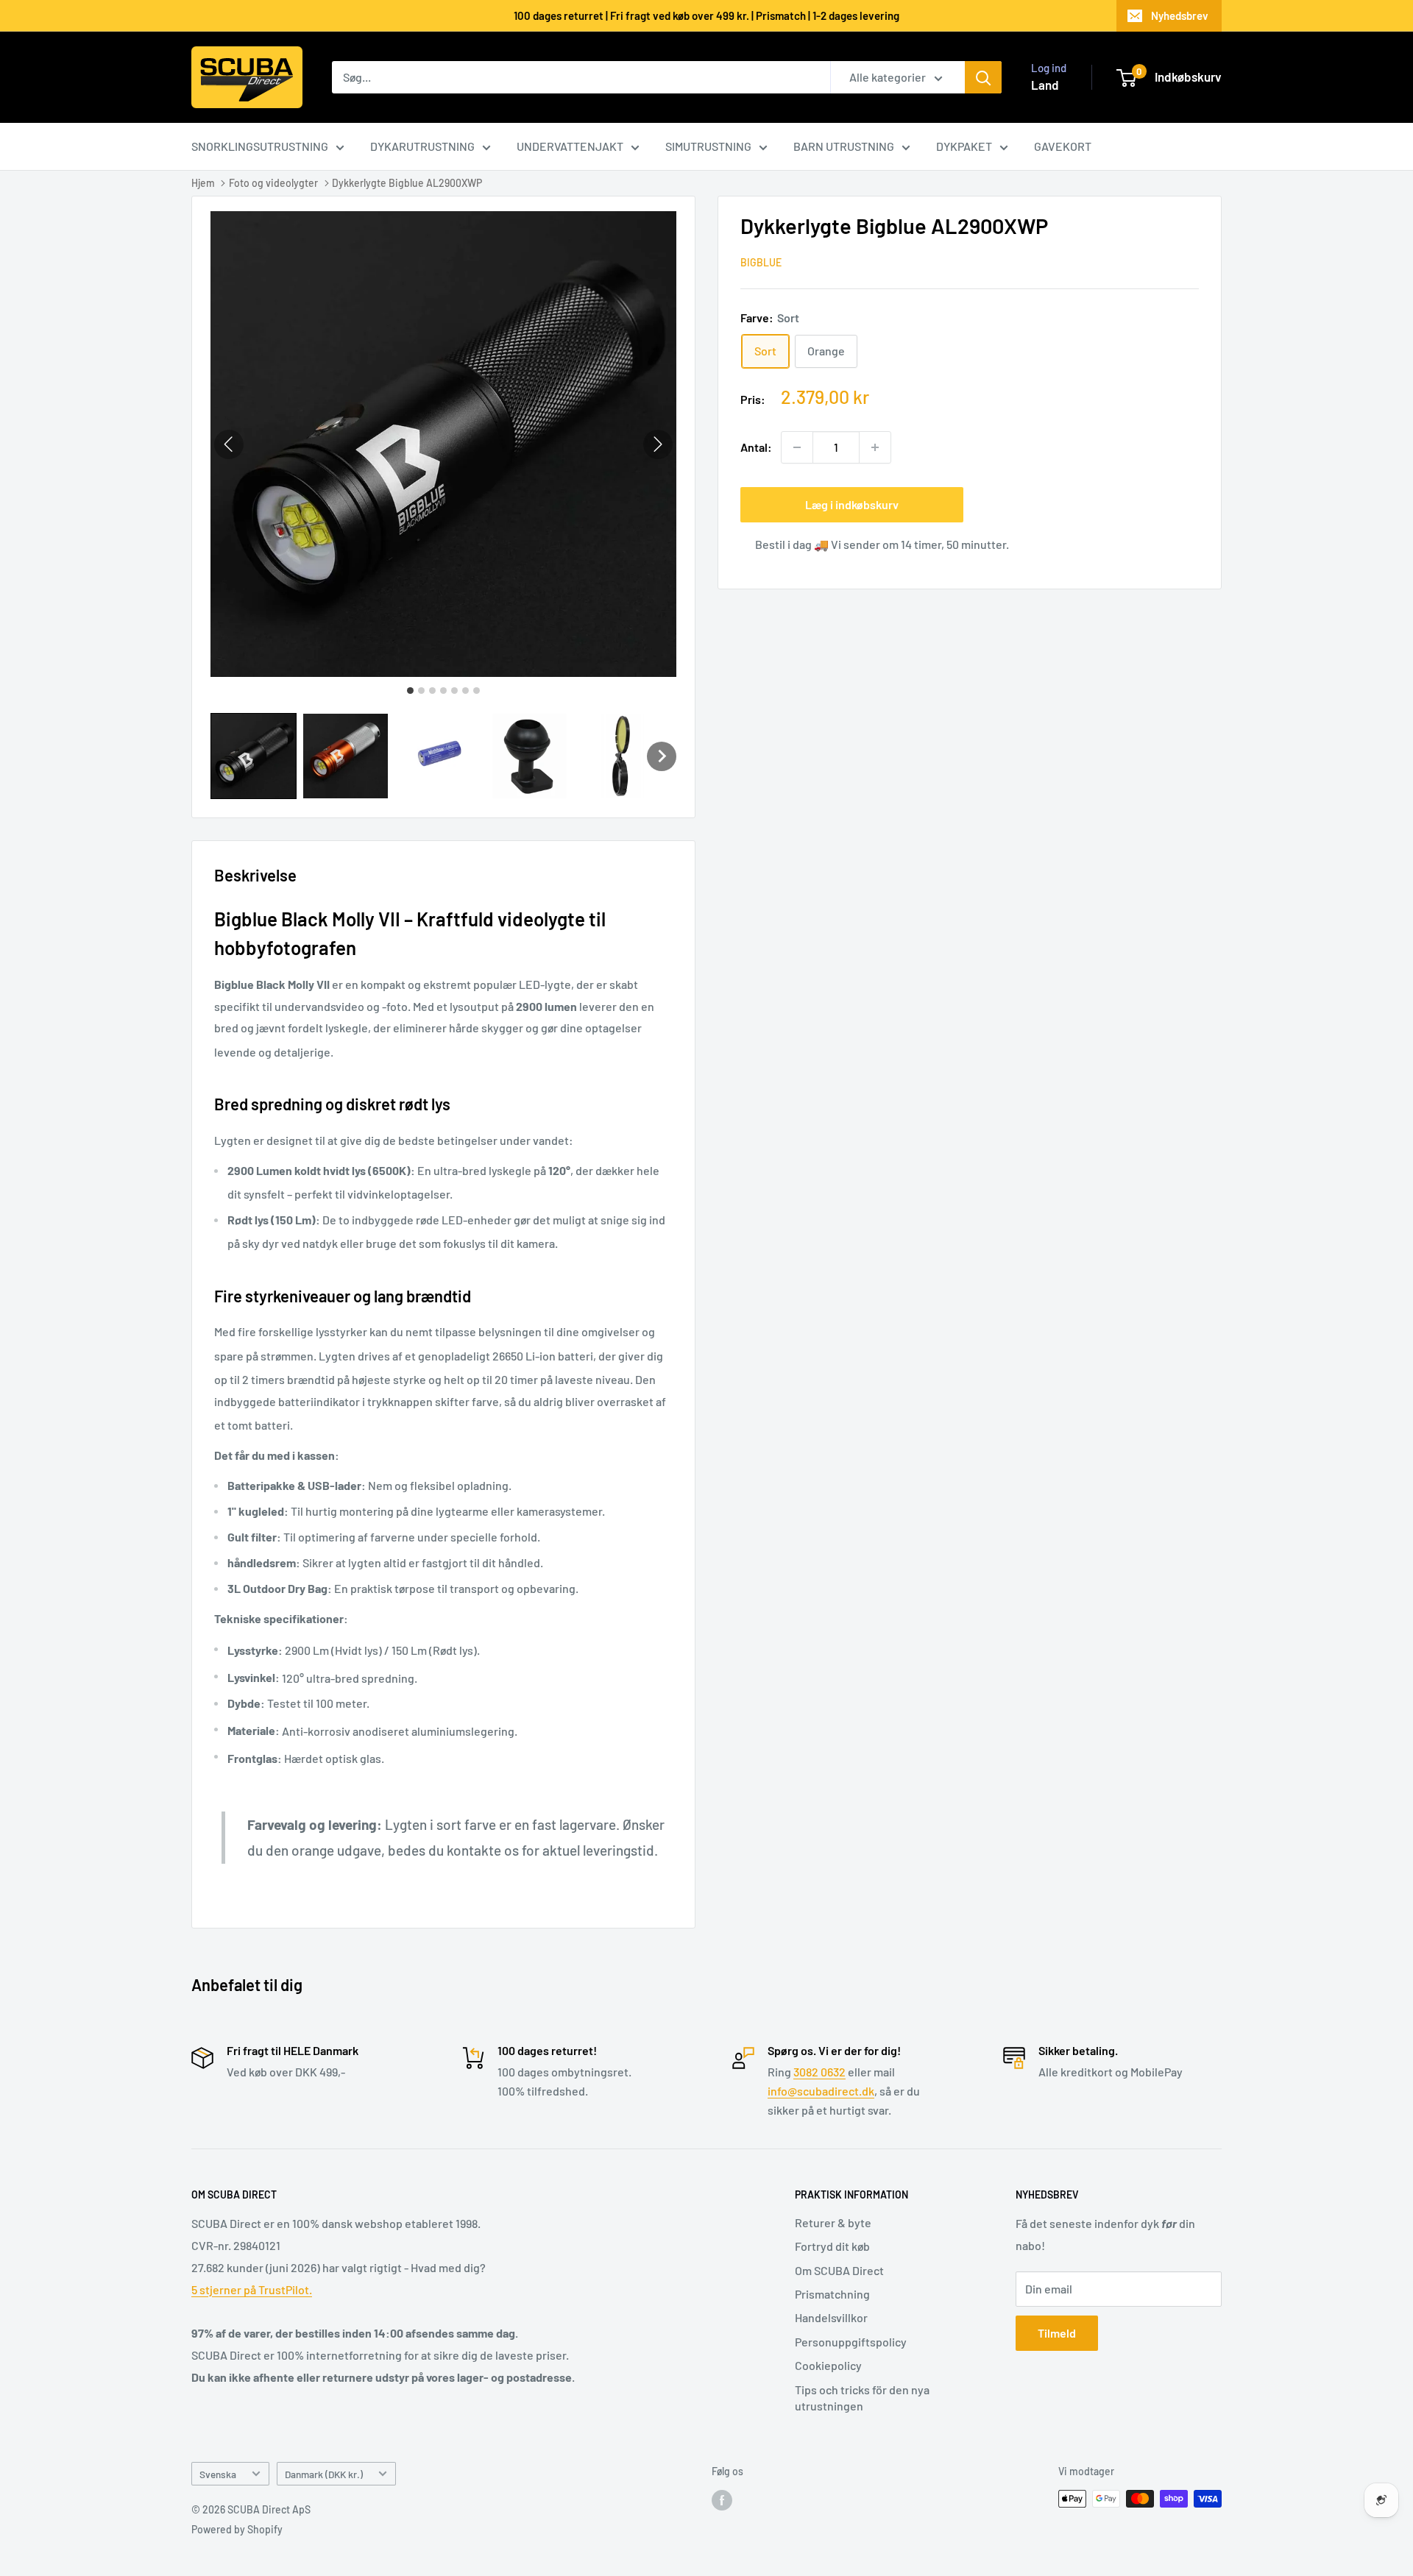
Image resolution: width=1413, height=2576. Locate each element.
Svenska (218, 2474)
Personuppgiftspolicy (851, 2342)
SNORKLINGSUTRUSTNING (260, 146)
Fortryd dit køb (832, 2246)
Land (1045, 85)
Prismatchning (832, 2294)
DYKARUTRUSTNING (422, 146)
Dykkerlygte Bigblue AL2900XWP (407, 183)
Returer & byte (833, 2222)
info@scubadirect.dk (821, 2091)
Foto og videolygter (273, 183)
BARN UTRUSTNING (844, 146)
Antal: (756, 448)
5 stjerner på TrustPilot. (252, 2289)
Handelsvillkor (831, 2317)
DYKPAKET (964, 146)
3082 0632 (819, 2072)
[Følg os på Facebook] (722, 2500)
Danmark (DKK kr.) (324, 2474)
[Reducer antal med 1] (797, 447)
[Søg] (983, 77)
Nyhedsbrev (1180, 15)
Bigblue (761, 263)
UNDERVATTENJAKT (570, 146)
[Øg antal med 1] (875, 447)
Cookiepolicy (828, 2365)
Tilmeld (1057, 2333)
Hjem (203, 183)
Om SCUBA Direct (839, 2270)
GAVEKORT (1063, 146)
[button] (254, 756)
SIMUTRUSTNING (708, 146)
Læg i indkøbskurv (852, 504)
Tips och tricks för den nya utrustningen (862, 2398)
